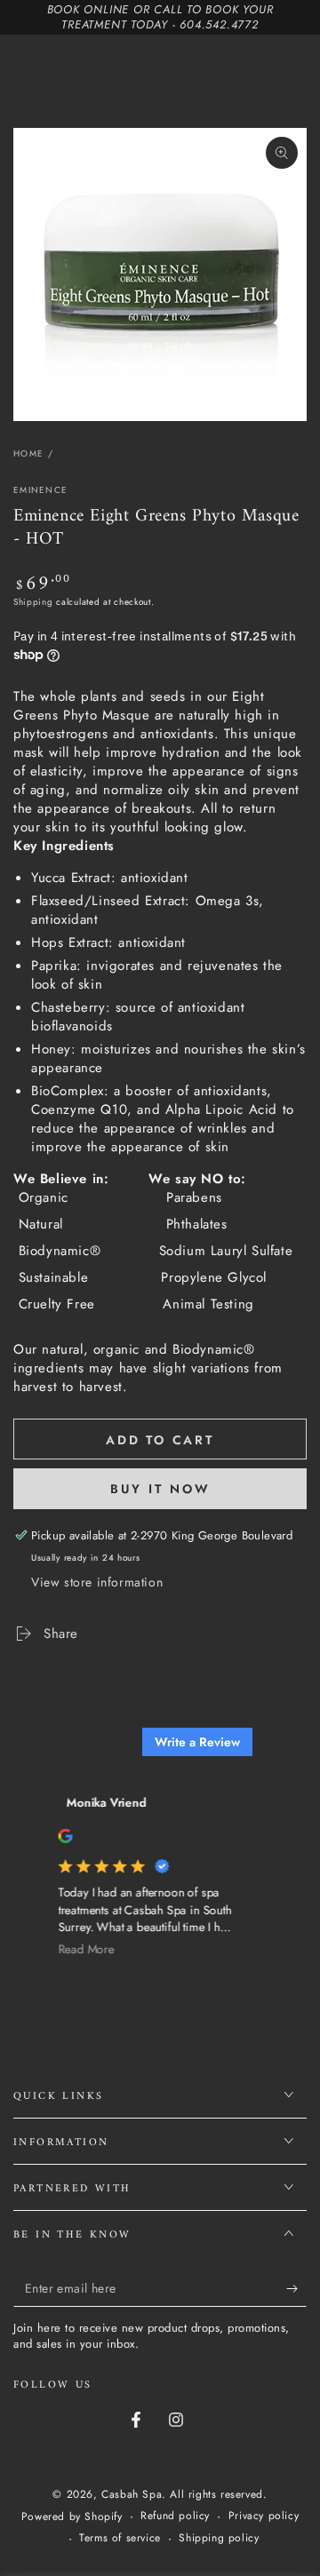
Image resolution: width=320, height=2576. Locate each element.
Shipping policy (219, 2538)
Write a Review (197, 1742)
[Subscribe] (296, 2289)
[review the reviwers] (57, 1839)
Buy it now (160, 1489)
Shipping (33, 602)
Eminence (40, 490)
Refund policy (175, 2516)
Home (28, 453)
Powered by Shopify (72, 2517)
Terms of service (120, 2538)
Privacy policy (264, 2516)
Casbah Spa (132, 2494)
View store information (97, 1582)
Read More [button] (78, 1950)
